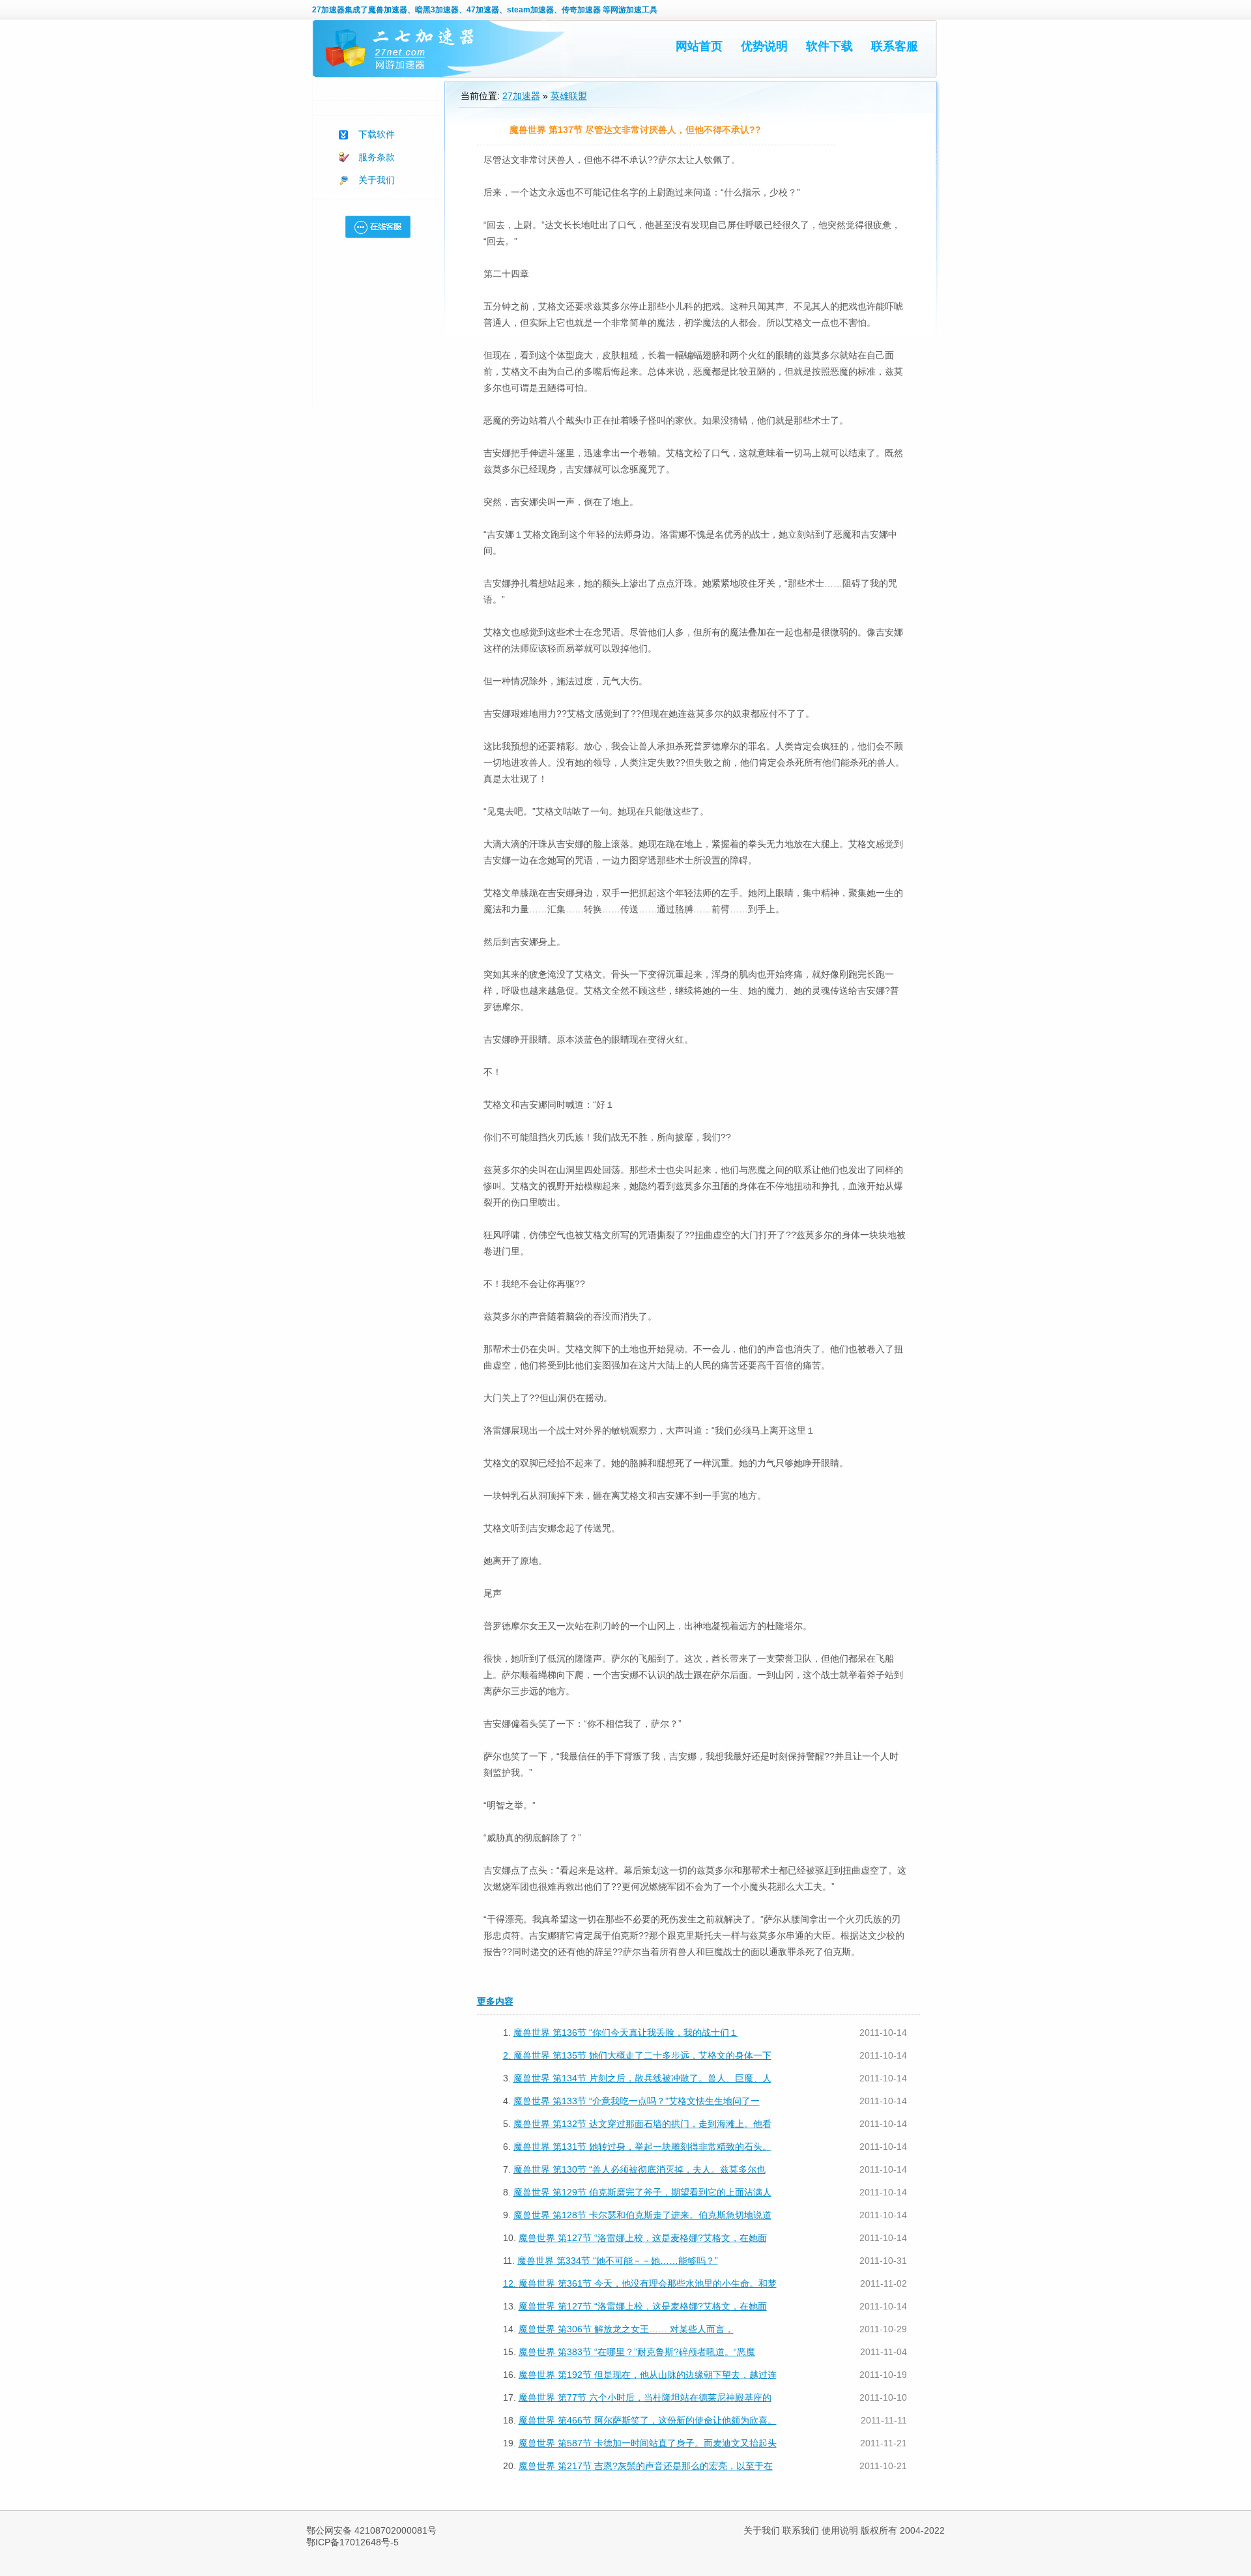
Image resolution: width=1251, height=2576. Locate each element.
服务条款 (377, 157)
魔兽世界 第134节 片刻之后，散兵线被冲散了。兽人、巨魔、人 (642, 2078)
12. (511, 2283)
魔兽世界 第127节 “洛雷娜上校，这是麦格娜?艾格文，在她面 (643, 2238)
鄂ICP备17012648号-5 (352, 2542)
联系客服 (895, 46)
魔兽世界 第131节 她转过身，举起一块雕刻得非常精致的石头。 (642, 2147)
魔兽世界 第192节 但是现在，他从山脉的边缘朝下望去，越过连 (648, 2375)
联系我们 (801, 2530)
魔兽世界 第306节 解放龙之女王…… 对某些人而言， (626, 2329)
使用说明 (840, 2530)
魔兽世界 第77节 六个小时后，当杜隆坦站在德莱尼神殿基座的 (645, 2397)
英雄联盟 (569, 96)
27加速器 (328, 10)
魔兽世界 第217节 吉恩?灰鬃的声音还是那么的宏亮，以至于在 (646, 2466)
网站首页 (699, 46)
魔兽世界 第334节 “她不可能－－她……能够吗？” (618, 2261)
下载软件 (377, 134)
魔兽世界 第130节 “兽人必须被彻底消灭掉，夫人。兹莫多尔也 (640, 2169)
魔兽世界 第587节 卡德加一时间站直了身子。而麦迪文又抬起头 (648, 2443)
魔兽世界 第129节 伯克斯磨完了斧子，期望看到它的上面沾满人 (642, 2192)
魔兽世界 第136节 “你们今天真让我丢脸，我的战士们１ (626, 2033)
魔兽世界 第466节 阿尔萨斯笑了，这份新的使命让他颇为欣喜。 (648, 2420)
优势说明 (764, 46)
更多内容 (495, 2001)
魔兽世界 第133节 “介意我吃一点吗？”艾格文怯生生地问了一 (637, 2101)
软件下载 (829, 46)
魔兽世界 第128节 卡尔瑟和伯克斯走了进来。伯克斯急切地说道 (642, 2215)
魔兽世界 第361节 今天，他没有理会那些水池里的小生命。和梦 (648, 2283)
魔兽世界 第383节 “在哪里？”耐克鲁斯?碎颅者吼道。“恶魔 (637, 2352)
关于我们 (377, 180)
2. (508, 2055)
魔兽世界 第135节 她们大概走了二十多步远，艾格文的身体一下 (642, 2055)
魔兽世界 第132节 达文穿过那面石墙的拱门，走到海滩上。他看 (642, 2124)
